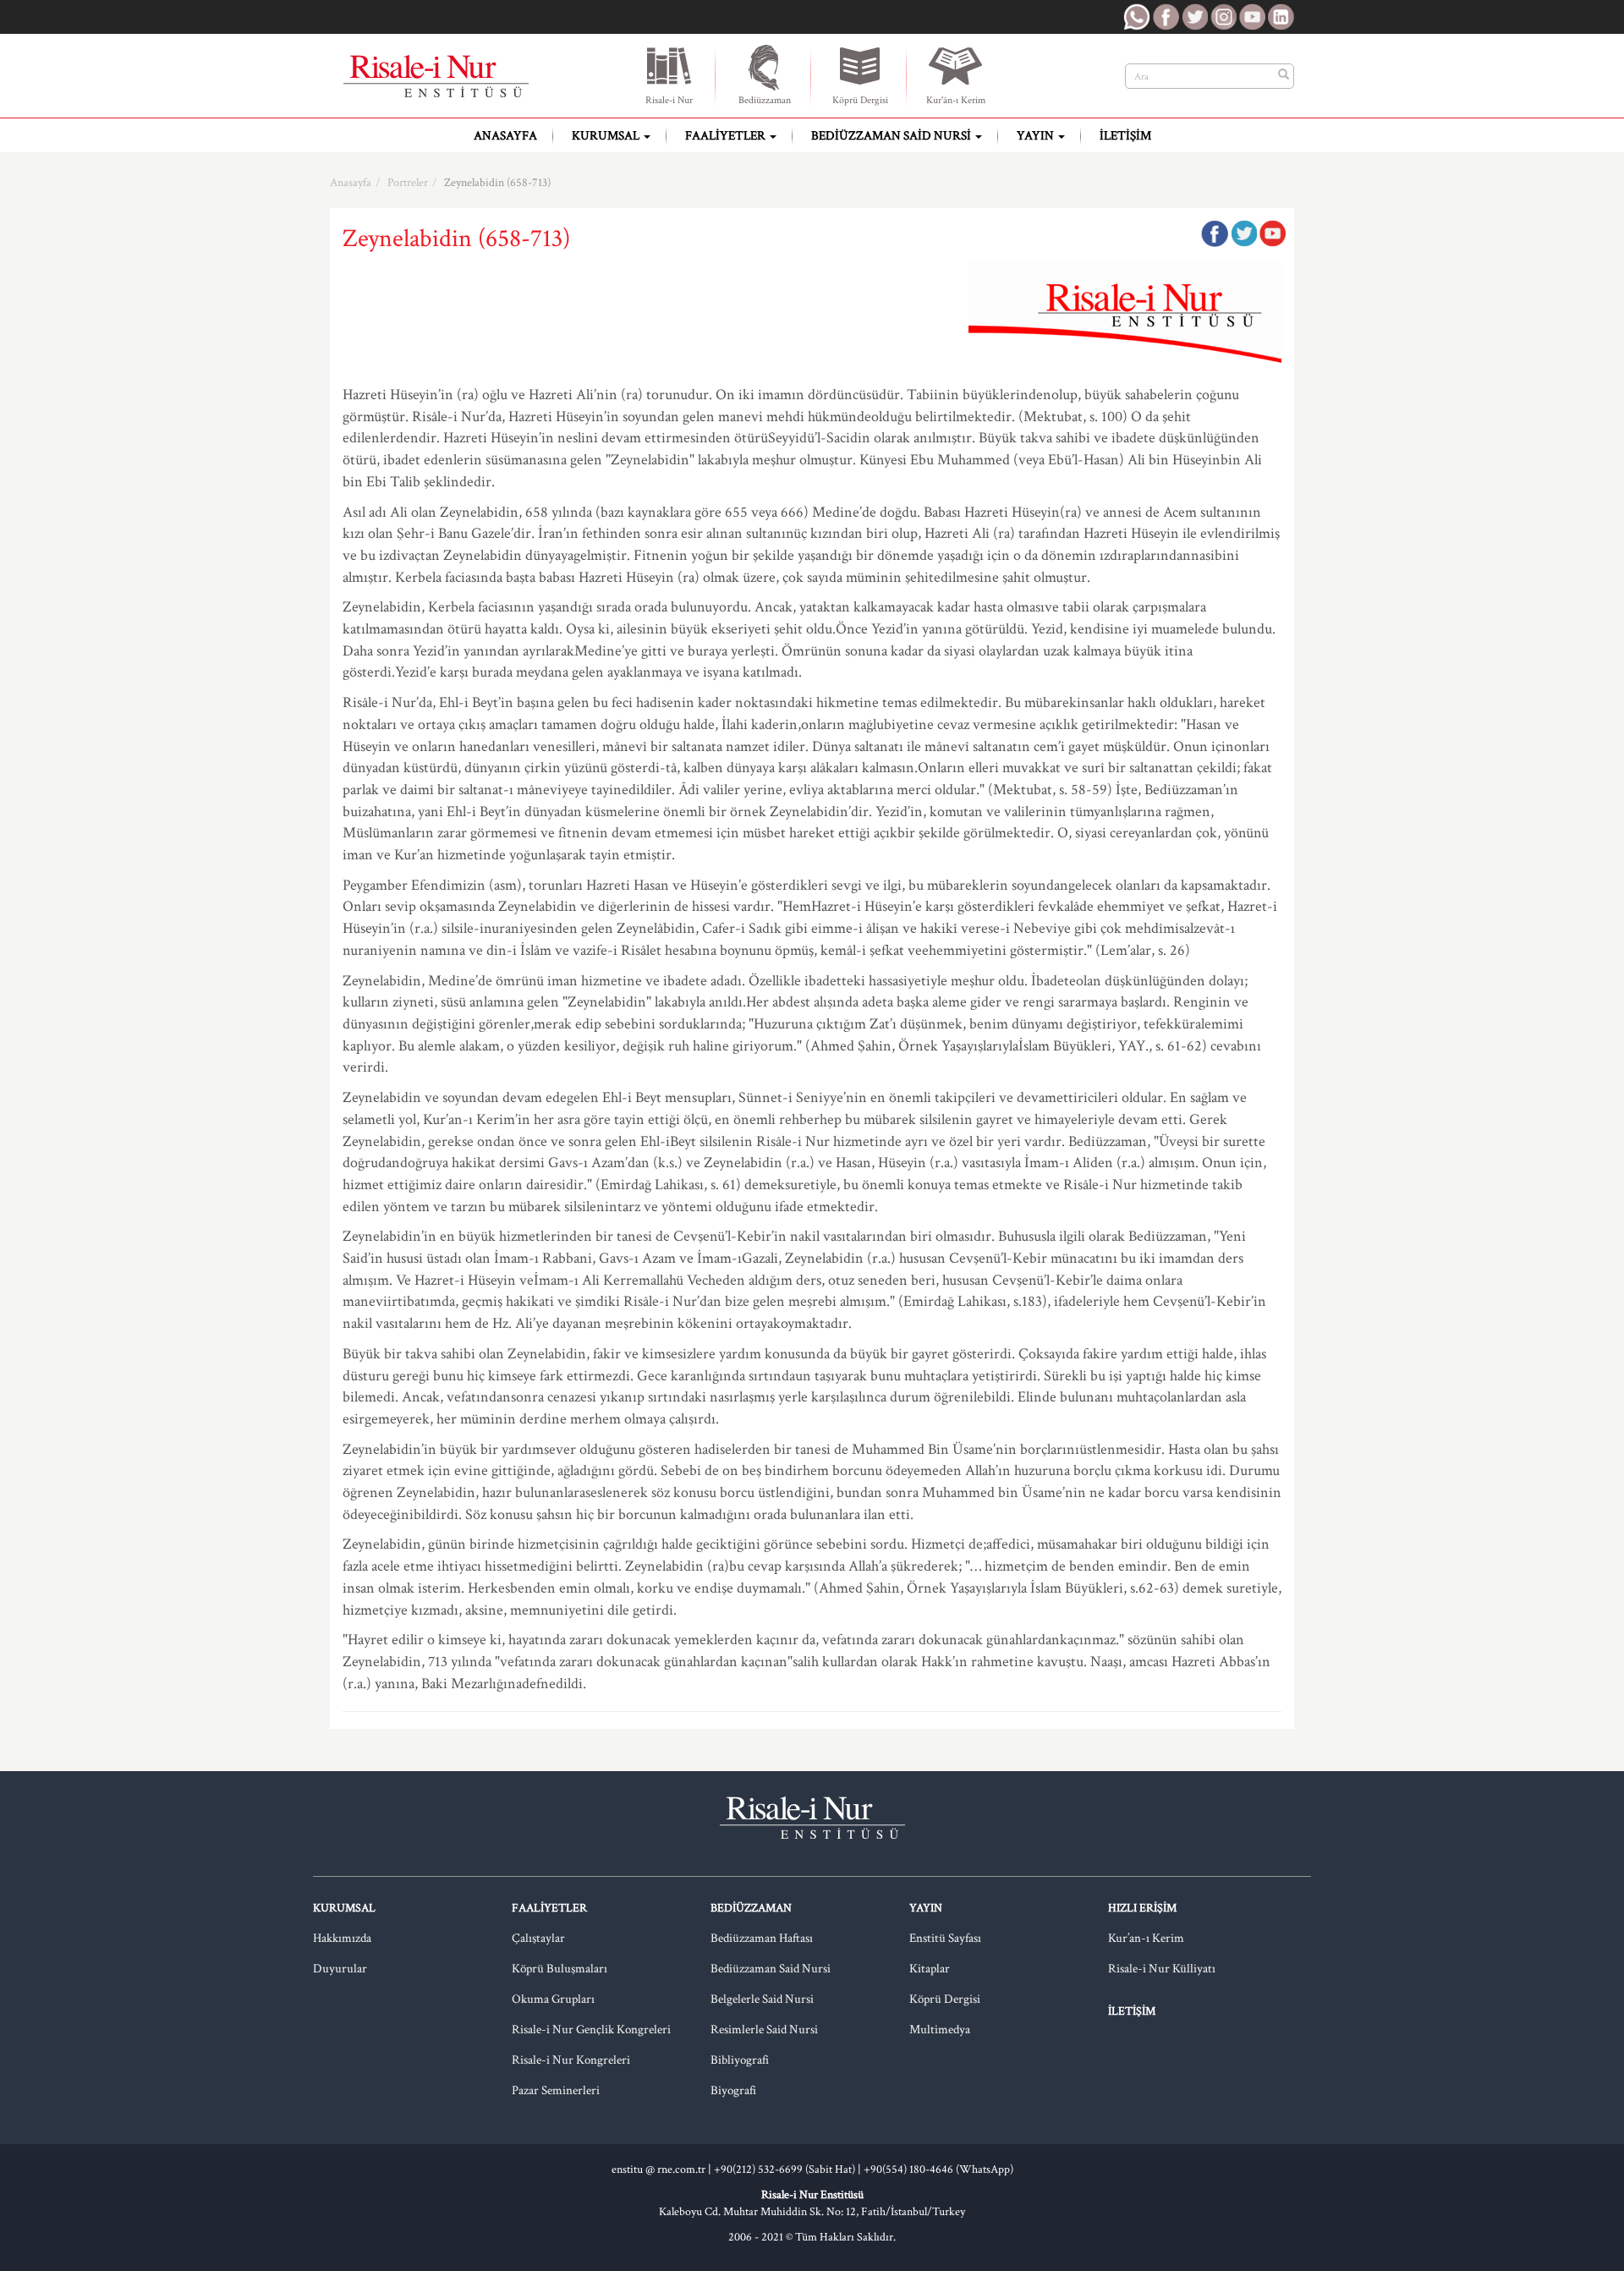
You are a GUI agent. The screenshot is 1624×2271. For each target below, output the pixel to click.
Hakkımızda (342, 1938)
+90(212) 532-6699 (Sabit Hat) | (789, 2170)
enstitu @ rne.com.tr (658, 2170)
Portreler (408, 183)
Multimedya (940, 2030)
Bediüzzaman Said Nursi (892, 136)
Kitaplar (930, 1969)
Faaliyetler (727, 136)
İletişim (1125, 136)
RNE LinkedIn (1281, 17)
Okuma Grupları (553, 1999)
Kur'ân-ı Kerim (956, 100)
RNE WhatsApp (1137, 17)
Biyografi (733, 2090)
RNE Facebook (1166, 17)
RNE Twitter (1194, 17)
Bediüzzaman (765, 100)
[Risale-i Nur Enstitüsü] (436, 76)
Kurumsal (607, 136)
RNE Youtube (1252, 17)
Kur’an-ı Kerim (1146, 1938)
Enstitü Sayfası (945, 1938)
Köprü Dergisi (860, 100)
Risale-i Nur (669, 100)
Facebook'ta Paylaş (1215, 233)
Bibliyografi (740, 2060)
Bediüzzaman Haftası (762, 1938)
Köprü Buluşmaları (560, 1969)
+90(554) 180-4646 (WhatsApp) (938, 2170)
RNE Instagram (1223, 17)
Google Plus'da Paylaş (1272, 233)
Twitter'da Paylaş (1243, 233)
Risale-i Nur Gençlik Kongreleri (591, 2030)
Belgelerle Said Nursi (762, 1999)
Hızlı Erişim (1142, 1908)
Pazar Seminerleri (556, 2090)
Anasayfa (505, 136)
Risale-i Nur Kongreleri (571, 2060)
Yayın (1037, 136)
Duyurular (340, 1969)
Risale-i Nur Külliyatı (1162, 1969)
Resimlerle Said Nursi (764, 2030)
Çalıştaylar (538, 1938)
